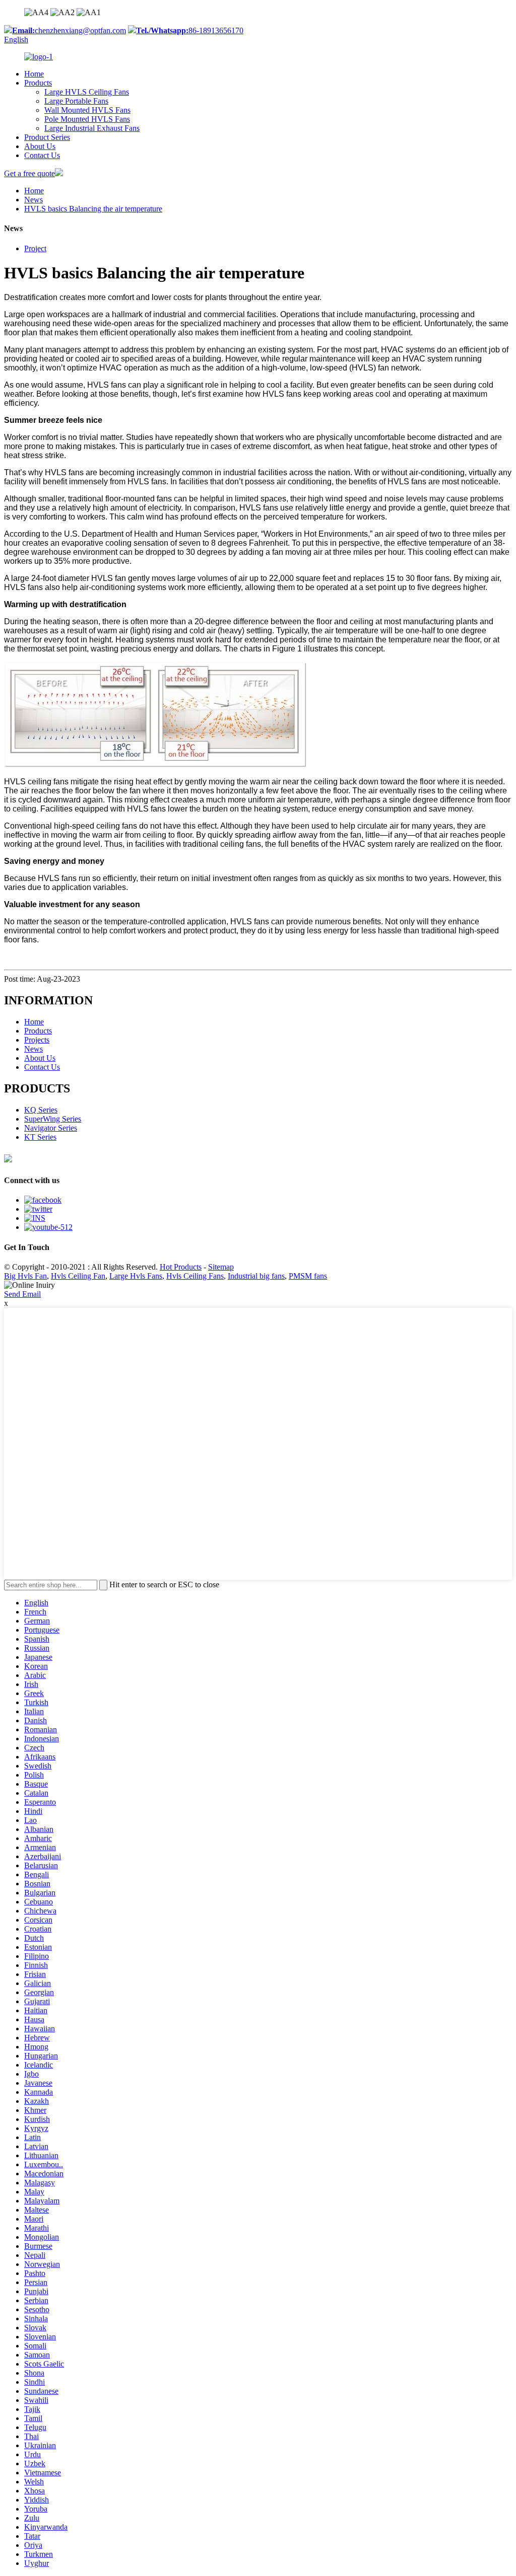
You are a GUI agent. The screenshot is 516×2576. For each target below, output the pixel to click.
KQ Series (41, 1110)
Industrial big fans (256, 1276)
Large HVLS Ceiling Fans (87, 92)
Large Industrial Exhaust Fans (92, 128)
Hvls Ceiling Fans (195, 1276)
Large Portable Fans (76, 101)
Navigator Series (51, 1128)
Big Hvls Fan (25, 1276)
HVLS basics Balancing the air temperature (93, 209)
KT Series (40, 1137)
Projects (37, 1040)
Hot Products (181, 1267)
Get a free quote (29, 173)
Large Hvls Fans (136, 1276)
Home (34, 74)
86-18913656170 (190, 30)
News (34, 200)
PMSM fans (308, 1276)
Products (38, 83)
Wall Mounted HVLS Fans (87, 110)
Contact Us (42, 155)
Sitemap (221, 1267)
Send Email (22, 1294)
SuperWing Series (53, 1119)
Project (35, 248)
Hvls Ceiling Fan (78, 1276)
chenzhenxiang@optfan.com (69, 30)
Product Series (47, 137)
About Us (40, 146)
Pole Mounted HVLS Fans (87, 119)
